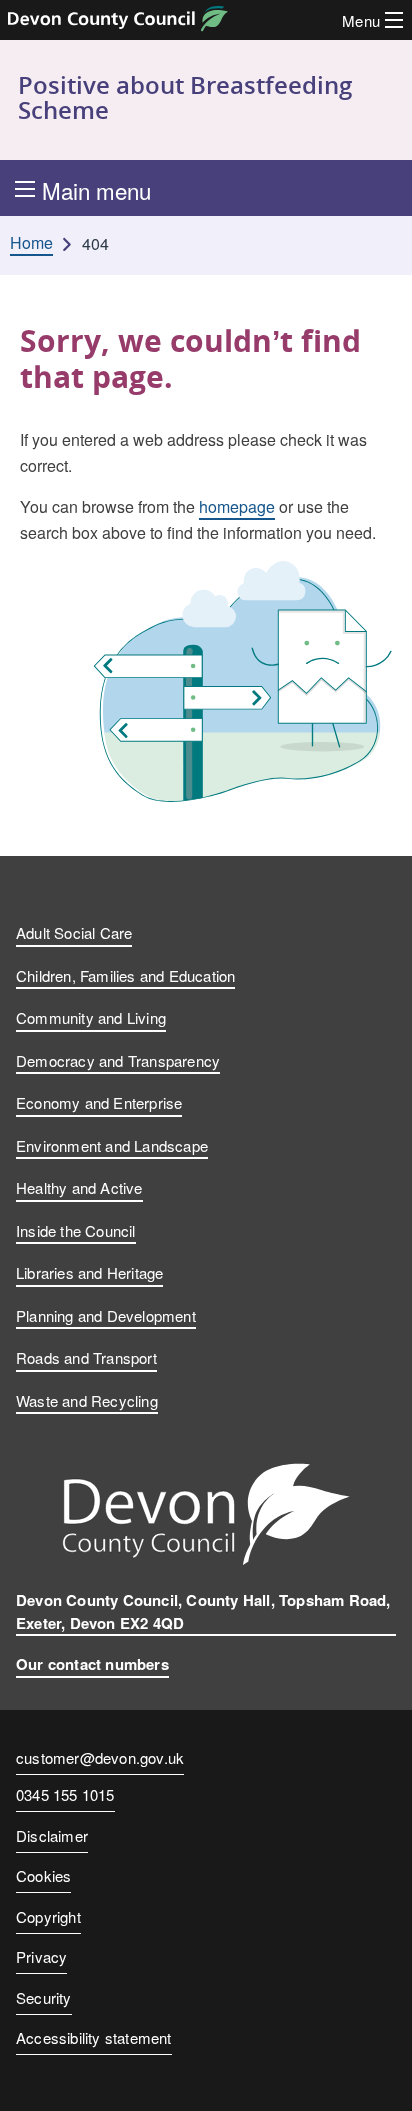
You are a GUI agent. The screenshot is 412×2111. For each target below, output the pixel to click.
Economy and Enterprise (99, 1102)
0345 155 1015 (65, 1796)
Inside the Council (76, 1230)
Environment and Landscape (112, 1145)
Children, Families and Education (125, 975)
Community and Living (91, 1017)
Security (44, 1997)
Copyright (48, 1916)
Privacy (41, 1956)
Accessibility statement (94, 2037)
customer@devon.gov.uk (100, 1757)
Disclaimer (52, 1835)
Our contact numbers (92, 1664)
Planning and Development (106, 1315)
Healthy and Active (79, 1187)
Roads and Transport (86, 1357)
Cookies (43, 1875)
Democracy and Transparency (118, 1060)
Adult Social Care (74, 932)
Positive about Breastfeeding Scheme (185, 97)
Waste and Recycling (87, 1400)
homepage (237, 506)
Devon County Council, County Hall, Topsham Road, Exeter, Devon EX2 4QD (203, 1611)
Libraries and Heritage (89, 1272)
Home (31, 243)
